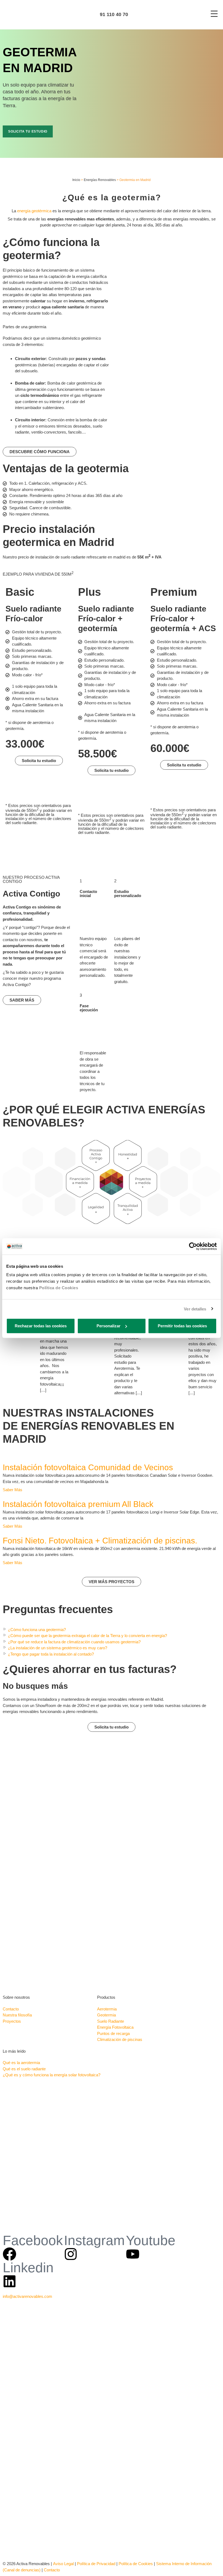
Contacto (52, 2570)
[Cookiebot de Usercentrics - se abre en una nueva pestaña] (193, 1246)
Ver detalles (195, 1309)
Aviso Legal (63, 2564)
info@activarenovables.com (27, 2296)
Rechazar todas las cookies (41, 1326)
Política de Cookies (59, 1288)
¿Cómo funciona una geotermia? (37, 1630)
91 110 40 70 (113, 14)
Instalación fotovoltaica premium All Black (78, 1504)
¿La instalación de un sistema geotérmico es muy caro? (58, 1648)
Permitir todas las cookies (182, 1326)
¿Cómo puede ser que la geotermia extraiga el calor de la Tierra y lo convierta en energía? (87, 1636)
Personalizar (109, 1326)
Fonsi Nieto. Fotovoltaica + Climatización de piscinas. (100, 1541)
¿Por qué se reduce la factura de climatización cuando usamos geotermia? (74, 1642)
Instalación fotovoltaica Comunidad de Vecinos (88, 1467)
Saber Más (13, 1490)
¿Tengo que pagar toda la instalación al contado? (51, 1654)
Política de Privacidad (96, 2564)
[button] (112, 1630)
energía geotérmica (34, 211)
